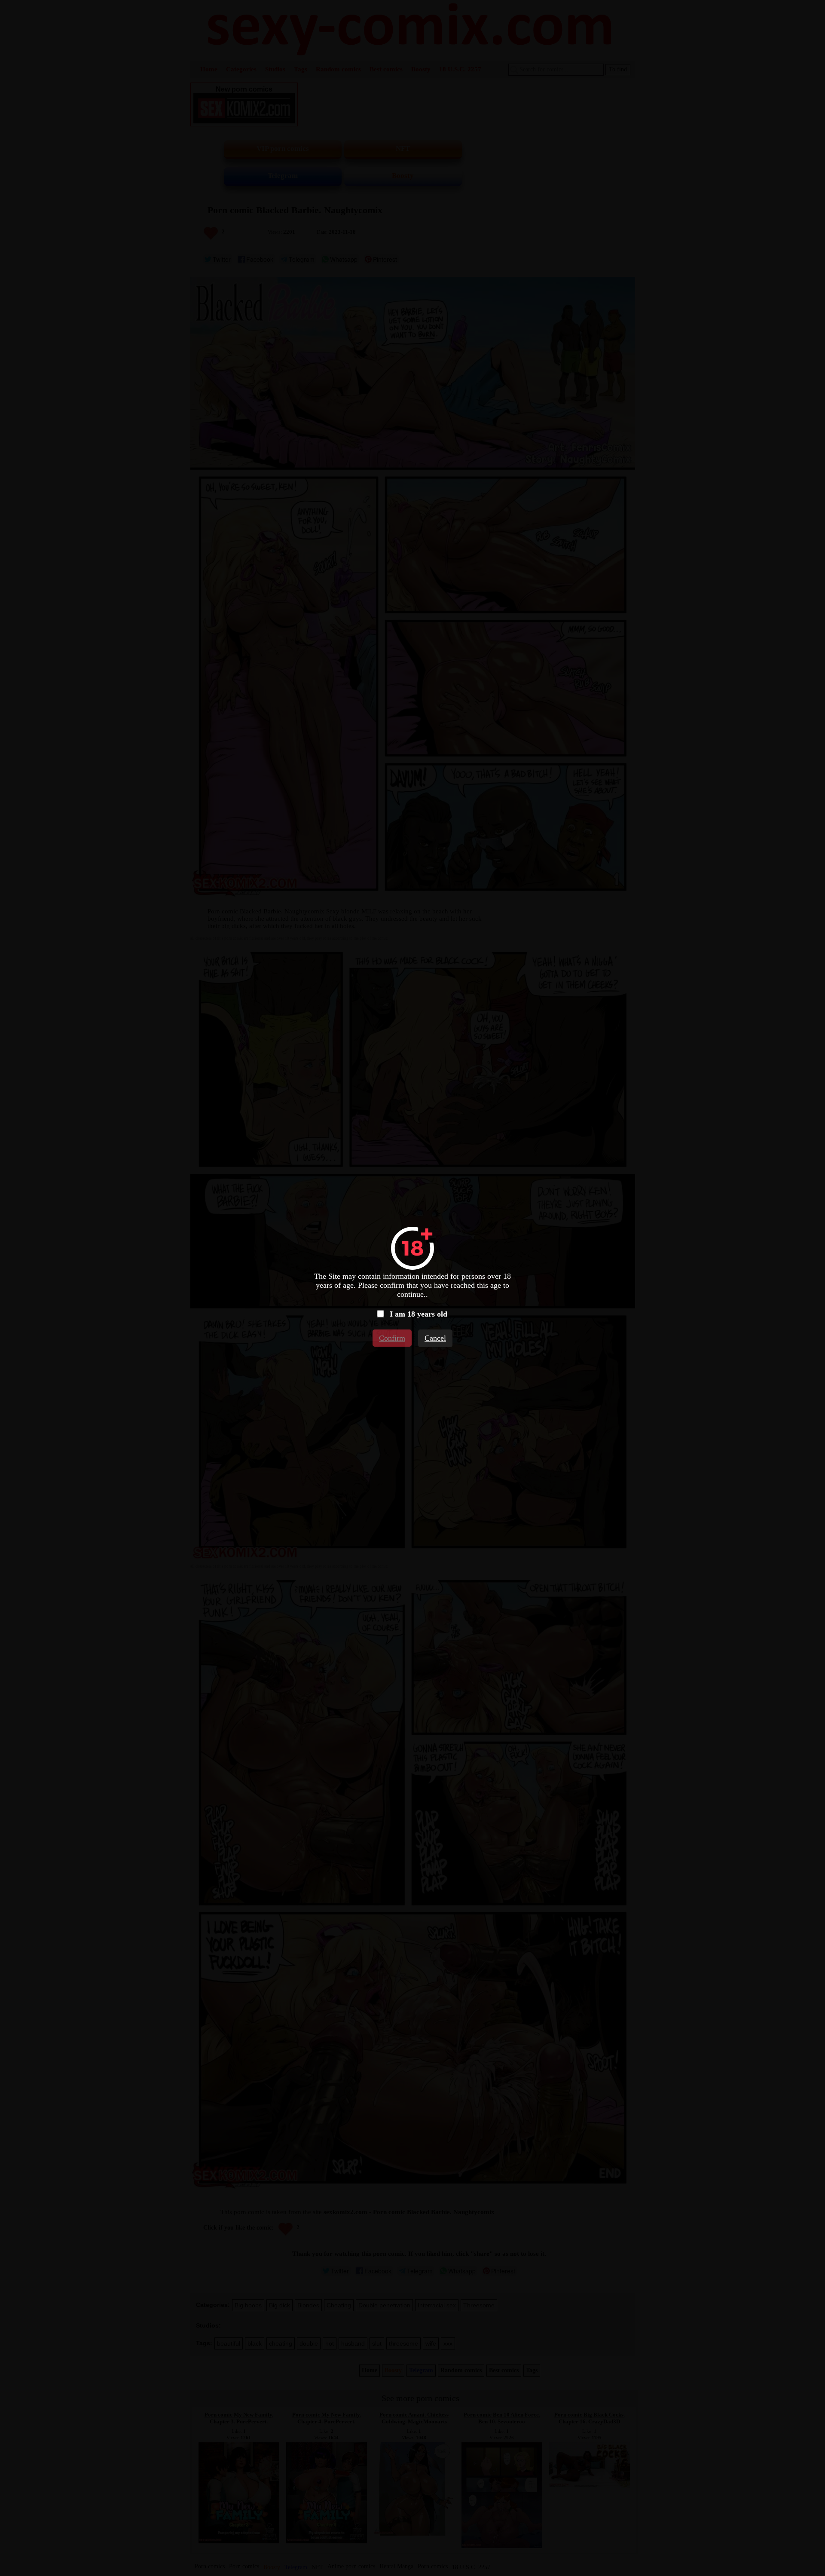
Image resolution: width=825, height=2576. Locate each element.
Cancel (435, 1338)
